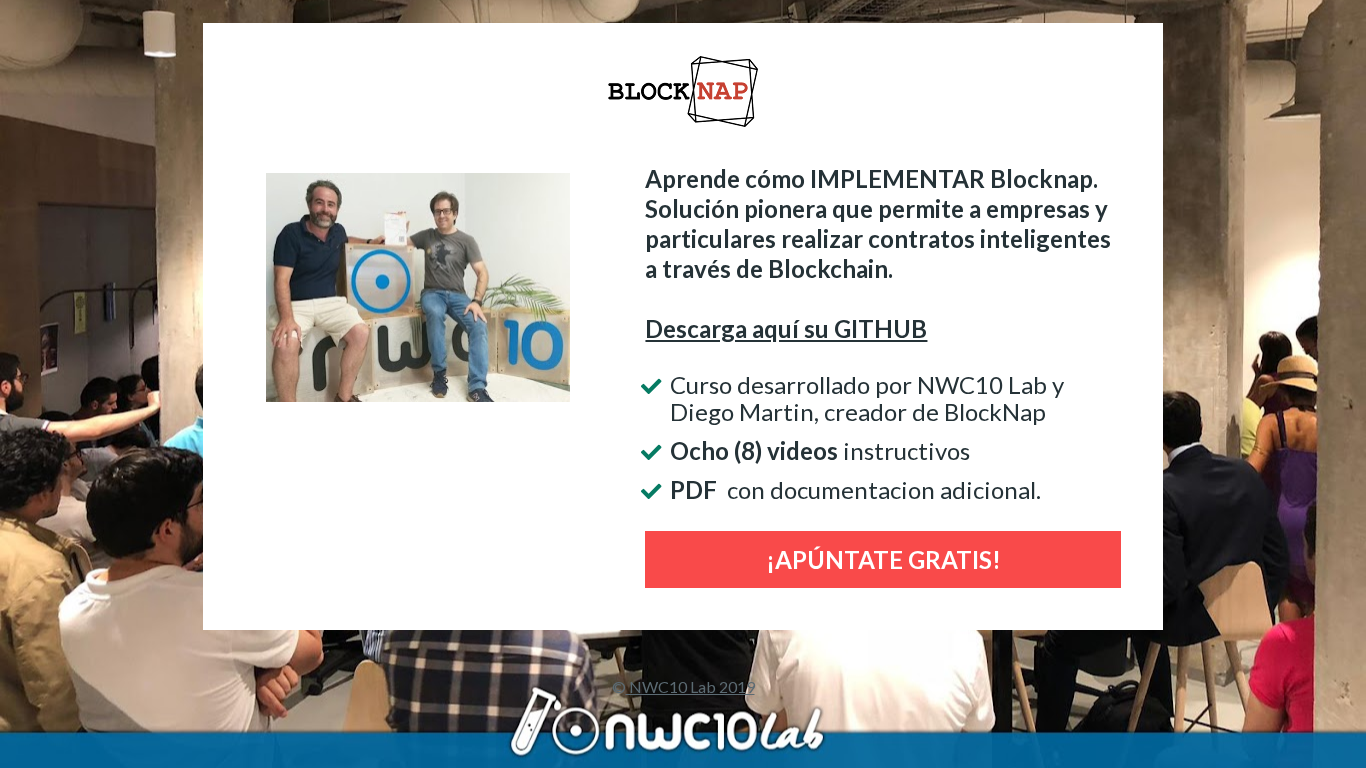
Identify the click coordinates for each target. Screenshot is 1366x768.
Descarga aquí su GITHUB (786, 328)
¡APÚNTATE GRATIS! (883, 559)
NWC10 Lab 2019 (690, 686)
